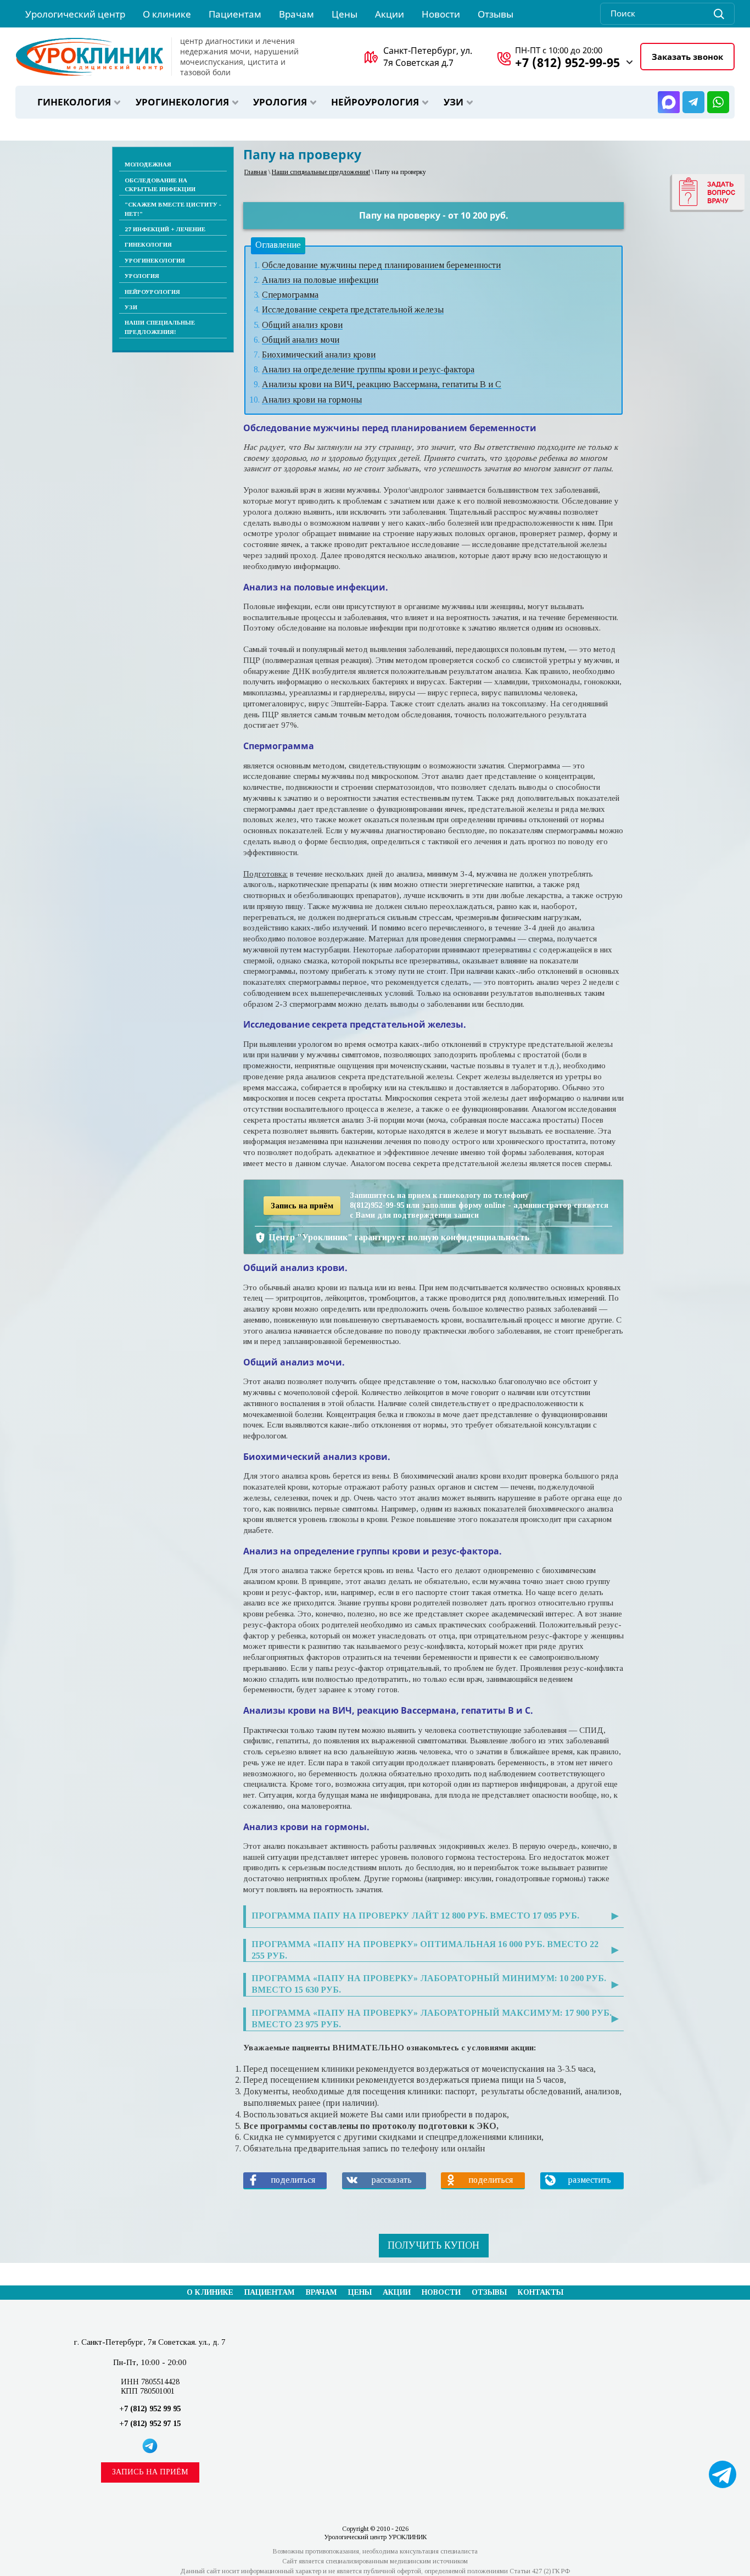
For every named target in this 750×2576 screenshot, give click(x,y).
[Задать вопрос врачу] (707, 193)
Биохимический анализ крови (319, 355)
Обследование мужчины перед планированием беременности (381, 265)
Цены (360, 2292)
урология (280, 102)
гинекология (74, 102)
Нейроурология (375, 102)
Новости (441, 2292)
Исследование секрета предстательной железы (353, 310)
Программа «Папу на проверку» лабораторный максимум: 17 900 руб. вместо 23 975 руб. (432, 2019)
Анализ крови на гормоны (312, 400)
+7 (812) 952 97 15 (150, 2424)
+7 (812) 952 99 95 (150, 2409)
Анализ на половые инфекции (320, 280)
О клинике (210, 2292)
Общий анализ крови (302, 325)
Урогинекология (182, 102)
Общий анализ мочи (301, 340)
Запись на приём (150, 2472)
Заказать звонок (687, 57)
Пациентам (270, 2292)
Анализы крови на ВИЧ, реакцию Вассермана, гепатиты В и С (382, 384)
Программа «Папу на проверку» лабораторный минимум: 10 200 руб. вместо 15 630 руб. (429, 1984)
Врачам (321, 2292)
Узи (454, 102)
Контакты (541, 2292)
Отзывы (489, 2292)
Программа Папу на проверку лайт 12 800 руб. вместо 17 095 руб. (415, 1916)
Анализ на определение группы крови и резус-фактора (368, 369)
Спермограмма (290, 295)
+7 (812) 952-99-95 (567, 62)
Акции (397, 2292)
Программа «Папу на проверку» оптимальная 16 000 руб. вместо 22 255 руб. (425, 1950)
